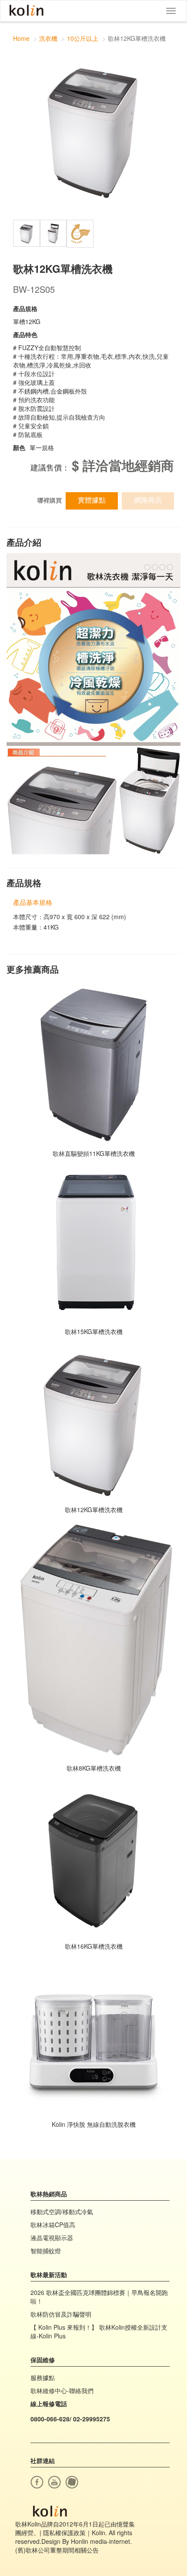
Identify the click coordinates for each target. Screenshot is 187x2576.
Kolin (27, 11)
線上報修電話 (49, 2404)
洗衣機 (48, 38)
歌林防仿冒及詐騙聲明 (61, 2314)
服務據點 (43, 2377)
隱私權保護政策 (64, 2533)
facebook (37, 2482)
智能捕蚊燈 (46, 2251)
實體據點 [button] (92, 500)
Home (21, 38)
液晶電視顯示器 (52, 2238)
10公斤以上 (83, 38)
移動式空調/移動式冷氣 (62, 2212)
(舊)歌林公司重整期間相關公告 (57, 2550)
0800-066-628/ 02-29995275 (70, 2419)
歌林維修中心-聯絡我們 (62, 2391)
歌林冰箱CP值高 (53, 2225)
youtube (54, 2482)
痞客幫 (72, 2482)
